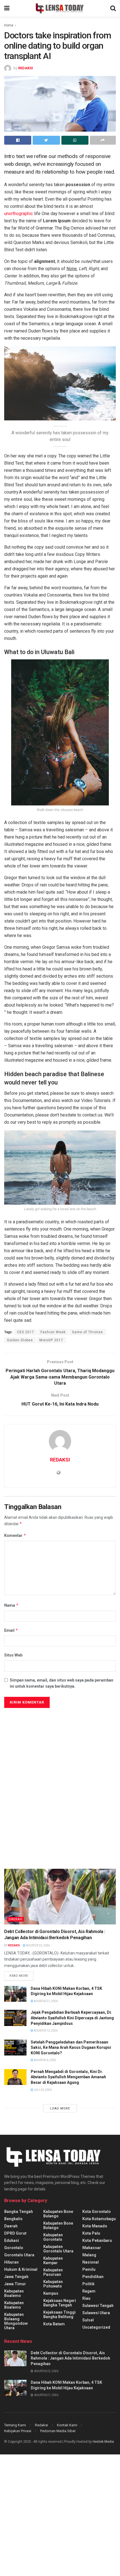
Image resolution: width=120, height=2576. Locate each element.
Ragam (89, 2291)
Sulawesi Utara (96, 2313)
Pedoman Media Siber (58, 2431)
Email (11, 1630)
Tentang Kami (15, 2425)
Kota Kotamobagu (99, 2219)
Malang (89, 2255)
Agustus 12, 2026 (45, 2031)
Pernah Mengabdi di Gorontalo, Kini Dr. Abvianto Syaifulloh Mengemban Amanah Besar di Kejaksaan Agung (68, 2077)
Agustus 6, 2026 (45, 2060)
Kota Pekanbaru (97, 2240)
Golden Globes (20, 1340)
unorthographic (19, 214)
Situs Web (13, 1655)
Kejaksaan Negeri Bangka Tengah (60, 2303)
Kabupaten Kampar (53, 2261)
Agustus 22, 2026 (38, 1945)
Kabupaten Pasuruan (53, 2272)
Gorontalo (14, 2248)
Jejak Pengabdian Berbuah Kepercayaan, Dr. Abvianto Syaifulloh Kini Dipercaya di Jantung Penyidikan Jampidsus (72, 2018)
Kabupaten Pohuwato (53, 2284)
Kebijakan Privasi (18, 2431)
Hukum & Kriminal (21, 2269)
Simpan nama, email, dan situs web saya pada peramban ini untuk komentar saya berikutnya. (62, 1683)
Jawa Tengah (16, 2277)
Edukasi (12, 2240)
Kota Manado (95, 2226)
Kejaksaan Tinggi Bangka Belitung (59, 2314)
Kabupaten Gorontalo (53, 2237)
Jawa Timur (15, 2284)
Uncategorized (96, 2327)
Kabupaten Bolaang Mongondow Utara (16, 2321)
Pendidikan (93, 2277)
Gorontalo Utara (19, 2255)
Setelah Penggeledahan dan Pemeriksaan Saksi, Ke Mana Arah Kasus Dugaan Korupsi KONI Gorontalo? (71, 2048)
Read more (19, 1976)
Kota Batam (54, 2324)
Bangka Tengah (19, 2212)
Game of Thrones (87, 1332)
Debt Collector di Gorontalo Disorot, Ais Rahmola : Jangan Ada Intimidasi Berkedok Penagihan (70, 2358)
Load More (60, 2108)
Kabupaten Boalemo (14, 2293)
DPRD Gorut (15, 2233)
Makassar (92, 2248)
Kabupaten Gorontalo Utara (58, 2249)
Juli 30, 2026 (42, 2090)
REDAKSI (26, 68)
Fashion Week (53, 1332)
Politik (88, 2284)
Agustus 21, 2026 (45, 2001)
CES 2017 (26, 1332)
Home (9, 25)
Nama (11, 1605)
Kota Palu (91, 2233)
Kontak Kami (67, 2425)
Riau (86, 2298)
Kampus (51, 2293)
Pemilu (89, 2269)
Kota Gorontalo (97, 2212)
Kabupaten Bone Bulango (58, 2214)
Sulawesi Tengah (98, 2306)
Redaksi (41, 2425)
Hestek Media (103, 2442)
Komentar (15, 1535)
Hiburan (11, 2262)
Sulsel (88, 2320)
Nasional (91, 2262)
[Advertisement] (46, 1762)
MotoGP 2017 (51, 1340)
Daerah (15, 1919)
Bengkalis (13, 2219)
